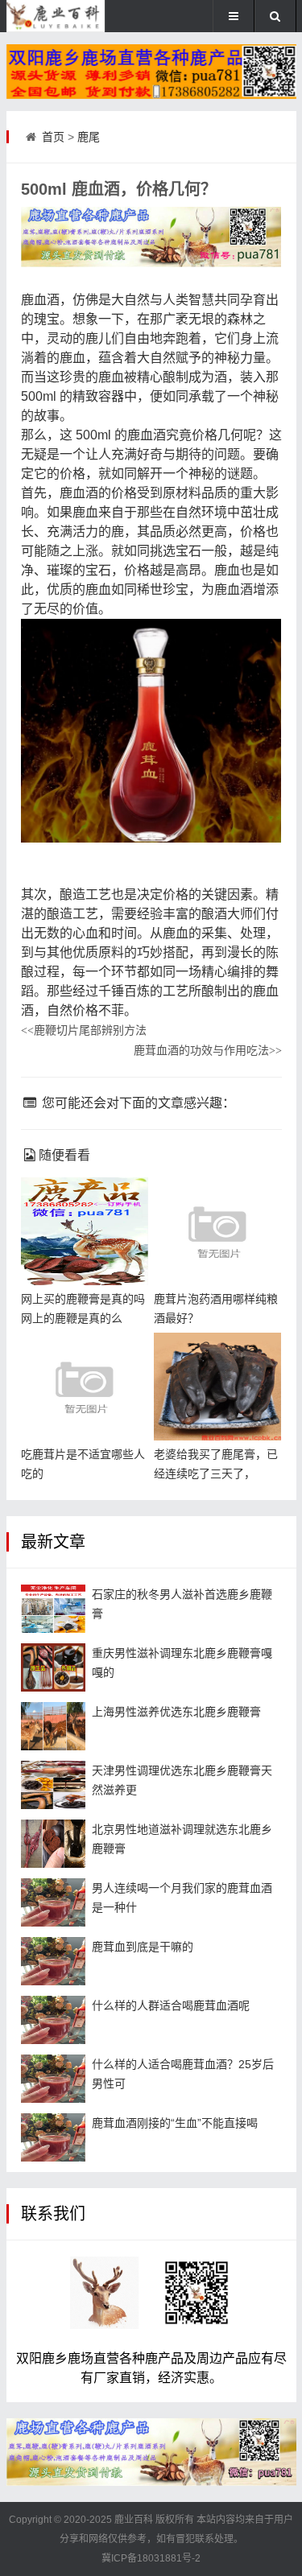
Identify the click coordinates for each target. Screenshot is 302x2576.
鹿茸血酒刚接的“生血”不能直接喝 (175, 2123)
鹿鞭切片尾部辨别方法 (84, 1030)
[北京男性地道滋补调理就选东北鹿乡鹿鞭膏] (53, 1844)
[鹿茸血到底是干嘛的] (53, 1961)
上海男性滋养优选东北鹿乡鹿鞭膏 (176, 1712)
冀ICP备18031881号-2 (151, 2558)
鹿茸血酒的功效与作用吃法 (208, 1050)
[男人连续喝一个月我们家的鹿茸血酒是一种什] (53, 1902)
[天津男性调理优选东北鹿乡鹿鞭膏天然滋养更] (53, 1785)
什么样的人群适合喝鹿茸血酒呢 (171, 2005)
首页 (53, 137)
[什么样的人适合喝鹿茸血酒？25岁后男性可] (53, 2079)
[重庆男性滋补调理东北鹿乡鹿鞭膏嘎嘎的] (53, 1667)
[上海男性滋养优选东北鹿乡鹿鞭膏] (53, 1726)
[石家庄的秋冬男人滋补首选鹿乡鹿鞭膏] (53, 1609)
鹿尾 (89, 137)
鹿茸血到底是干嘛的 (143, 1947)
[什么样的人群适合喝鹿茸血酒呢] (53, 2020)
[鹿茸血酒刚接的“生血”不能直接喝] (53, 2137)
